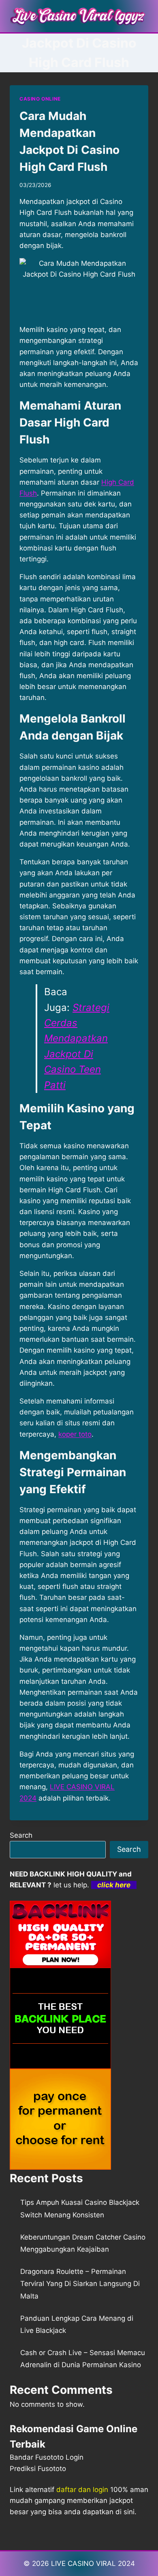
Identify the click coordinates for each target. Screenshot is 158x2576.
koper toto (75, 1434)
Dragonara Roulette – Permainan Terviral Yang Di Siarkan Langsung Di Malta (80, 2284)
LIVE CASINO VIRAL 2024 (93, 2563)
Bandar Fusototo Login (47, 2457)
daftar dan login (82, 2490)
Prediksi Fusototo (38, 2469)
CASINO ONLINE (40, 99)
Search (21, 1835)
